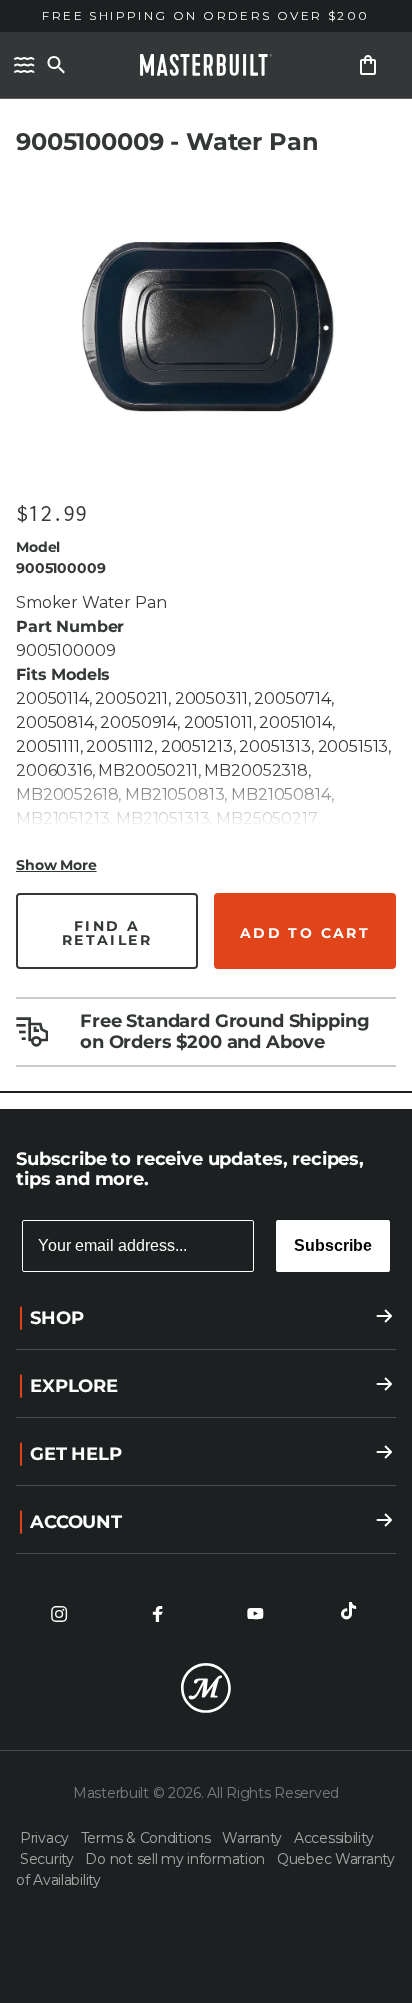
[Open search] (56, 65)
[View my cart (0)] (368, 65)
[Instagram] (59, 1614)
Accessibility (333, 1838)
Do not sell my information (176, 1859)
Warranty (253, 1838)
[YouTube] (255, 1614)
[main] (206, 554)
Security (48, 1859)
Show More (56, 865)
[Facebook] (157, 1614)
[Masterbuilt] (206, 65)
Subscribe (333, 1245)
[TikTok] (353, 1614)
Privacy (46, 1838)
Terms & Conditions (148, 1838)
